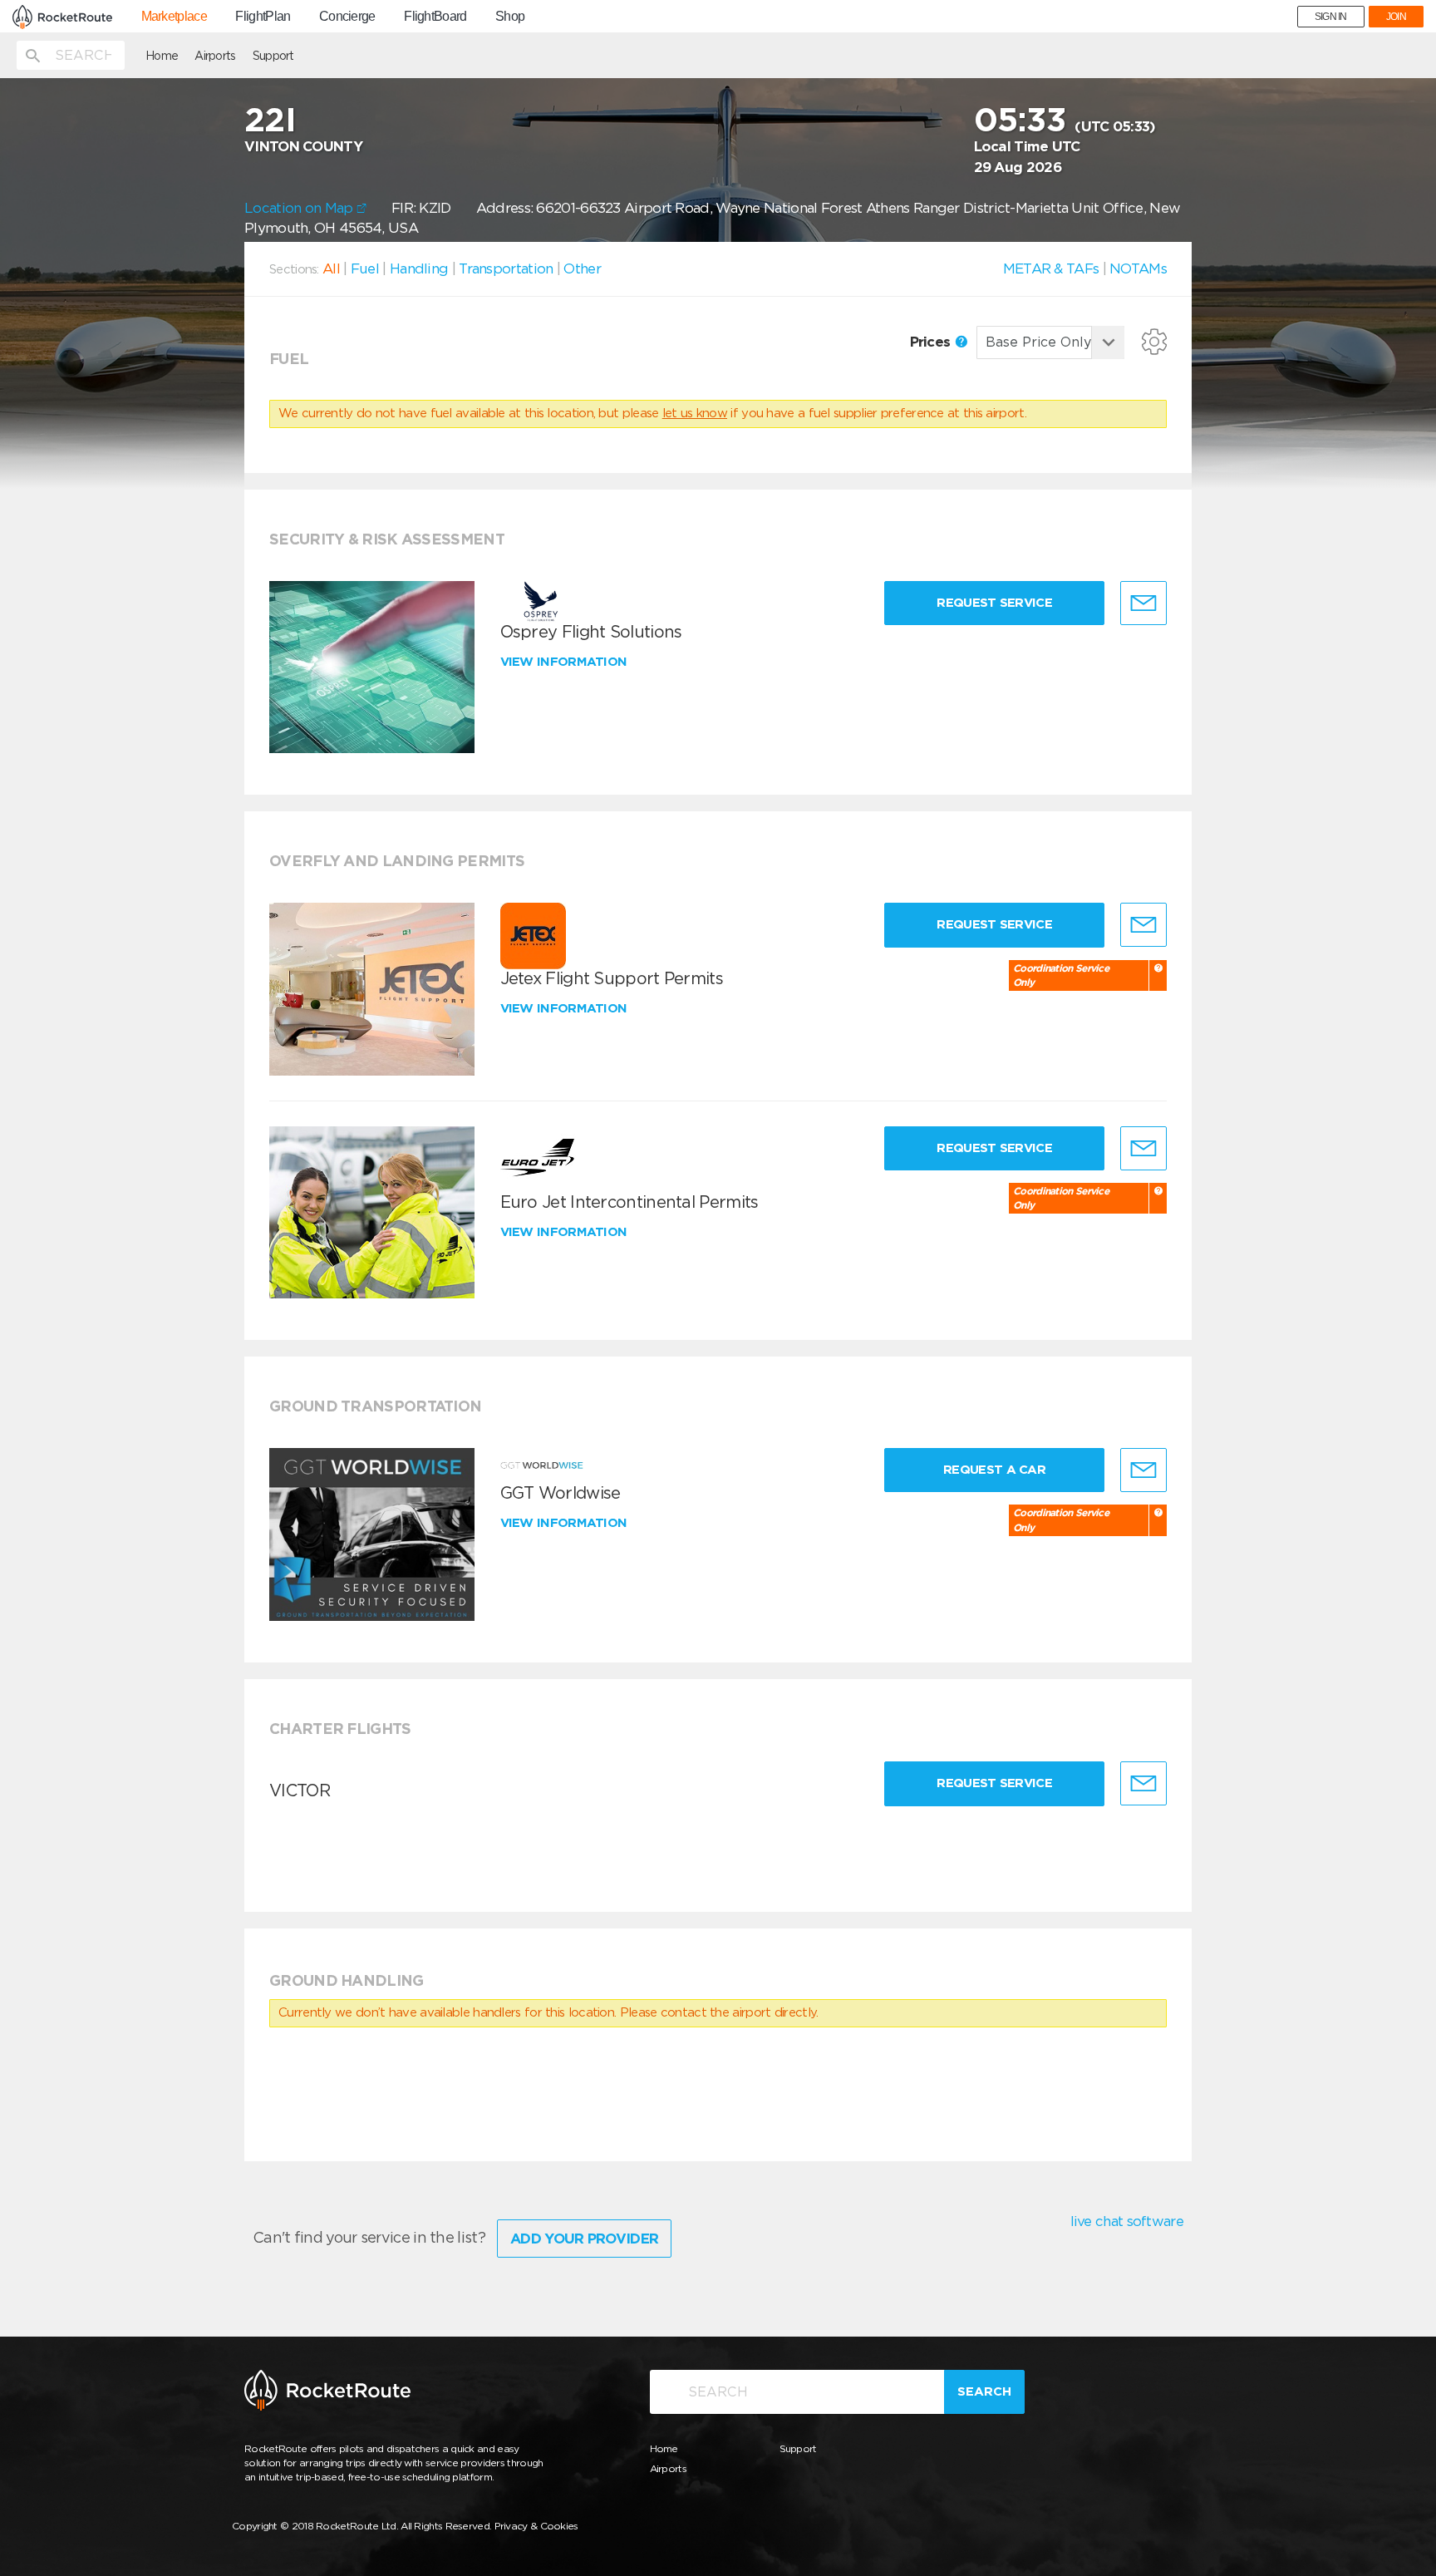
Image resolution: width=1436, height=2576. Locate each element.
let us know (695, 413)
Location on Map (300, 208)
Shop (510, 17)
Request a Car (994, 1470)
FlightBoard (435, 17)
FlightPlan (263, 17)
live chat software (1127, 2221)
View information (566, 662)
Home (162, 56)
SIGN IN (1331, 17)
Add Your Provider (584, 2239)
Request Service (994, 603)
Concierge (347, 17)
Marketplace (174, 17)
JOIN (1396, 17)
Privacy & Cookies (536, 2526)
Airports (215, 56)
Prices (932, 342)
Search (984, 2391)
